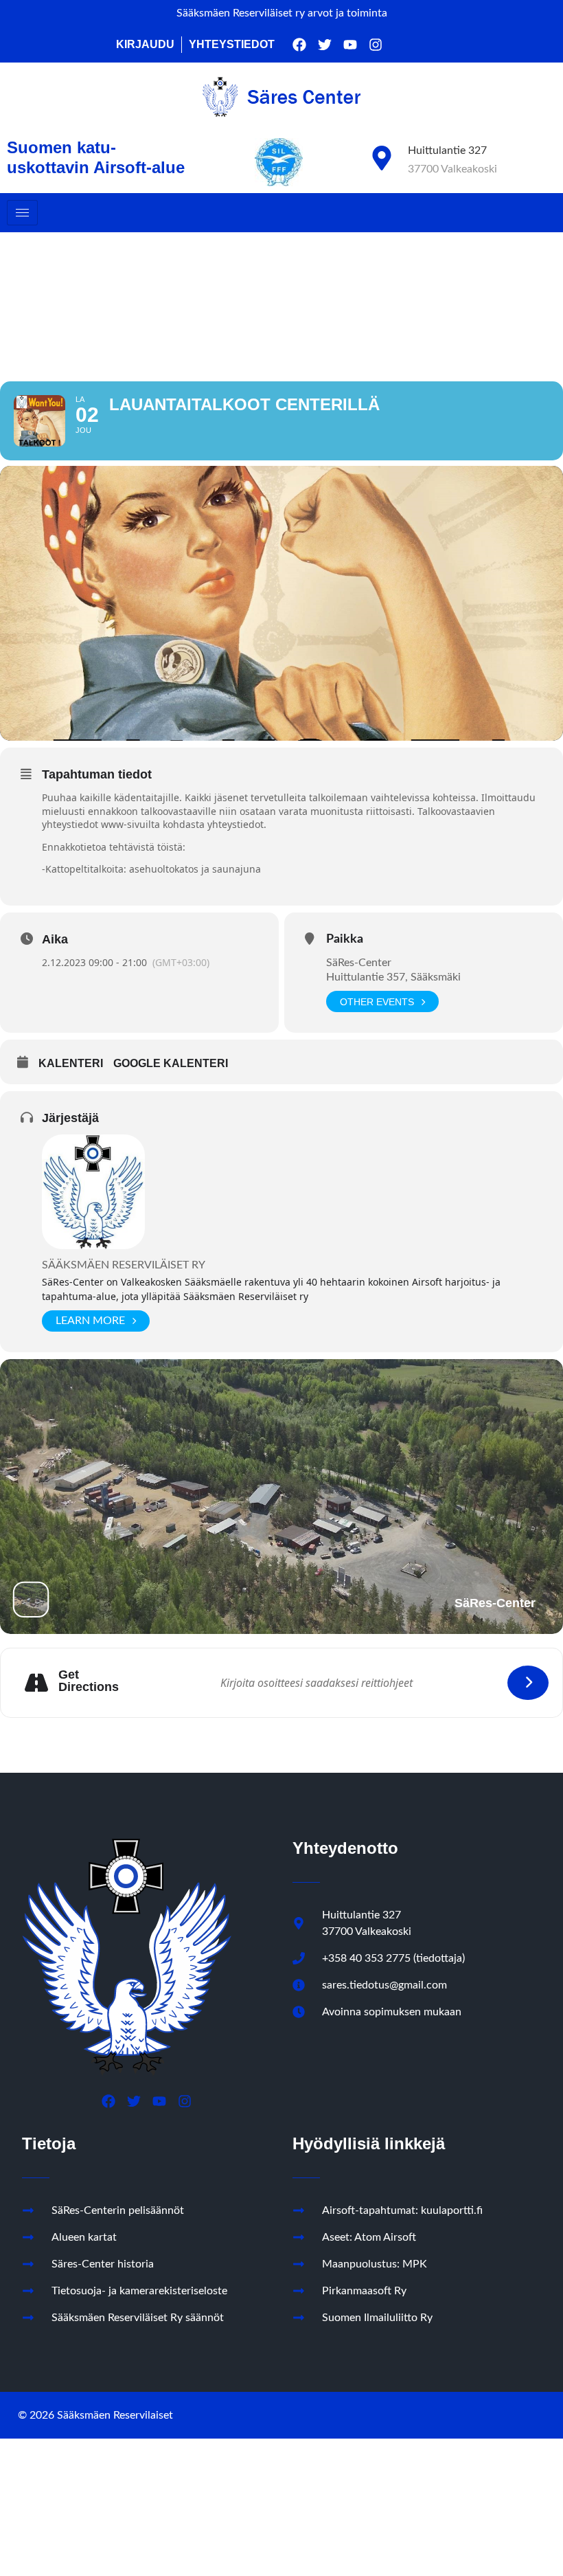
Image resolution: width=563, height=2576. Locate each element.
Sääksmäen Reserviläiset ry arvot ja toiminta (282, 13)
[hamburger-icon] (22, 213)
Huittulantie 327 (447, 150)
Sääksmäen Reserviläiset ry (124, 1265)
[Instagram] (376, 45)
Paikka (345, 939)
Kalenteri (71, 1063)
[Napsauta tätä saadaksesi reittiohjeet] (528, 1683)
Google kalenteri (171, 1063)
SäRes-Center (359, 963)
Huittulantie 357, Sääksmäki (393, 977)
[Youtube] (350, 45)
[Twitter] (325, 45)
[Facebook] (299, 45)
